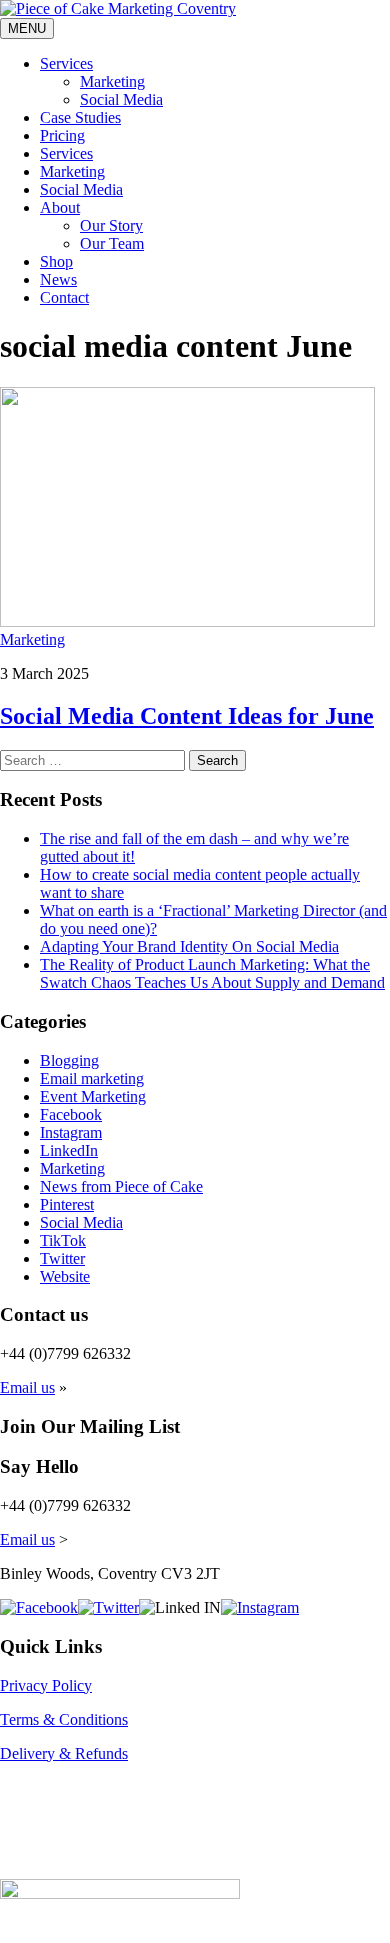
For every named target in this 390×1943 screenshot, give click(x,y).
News (58, 279)
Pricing (62, 135)
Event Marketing (93, 1096)
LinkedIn (69, 1150)
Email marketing (92, 1078)
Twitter (62, 1258)
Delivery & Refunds (64, 1753)
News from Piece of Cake (121, 1186)
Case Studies (80, 117)
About (60, 207)
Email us (27, 1387)
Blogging (69, 1060)
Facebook (71, 1114)
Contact (64, 297)
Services (66, 63)
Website (65, 1276)
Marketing (112, 81)
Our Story (111, 225)
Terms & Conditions (64, 1719)
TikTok (63, 1240)
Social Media (121, 99)
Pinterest (67, 1204)
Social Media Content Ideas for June (187, 716)
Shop (56, 261)
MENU (27, 28)
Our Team (112, 243)
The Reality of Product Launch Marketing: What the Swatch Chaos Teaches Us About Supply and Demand (212, 973)
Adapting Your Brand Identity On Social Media (189, 946)
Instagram (71, 1132)
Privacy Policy (46, 1685)
